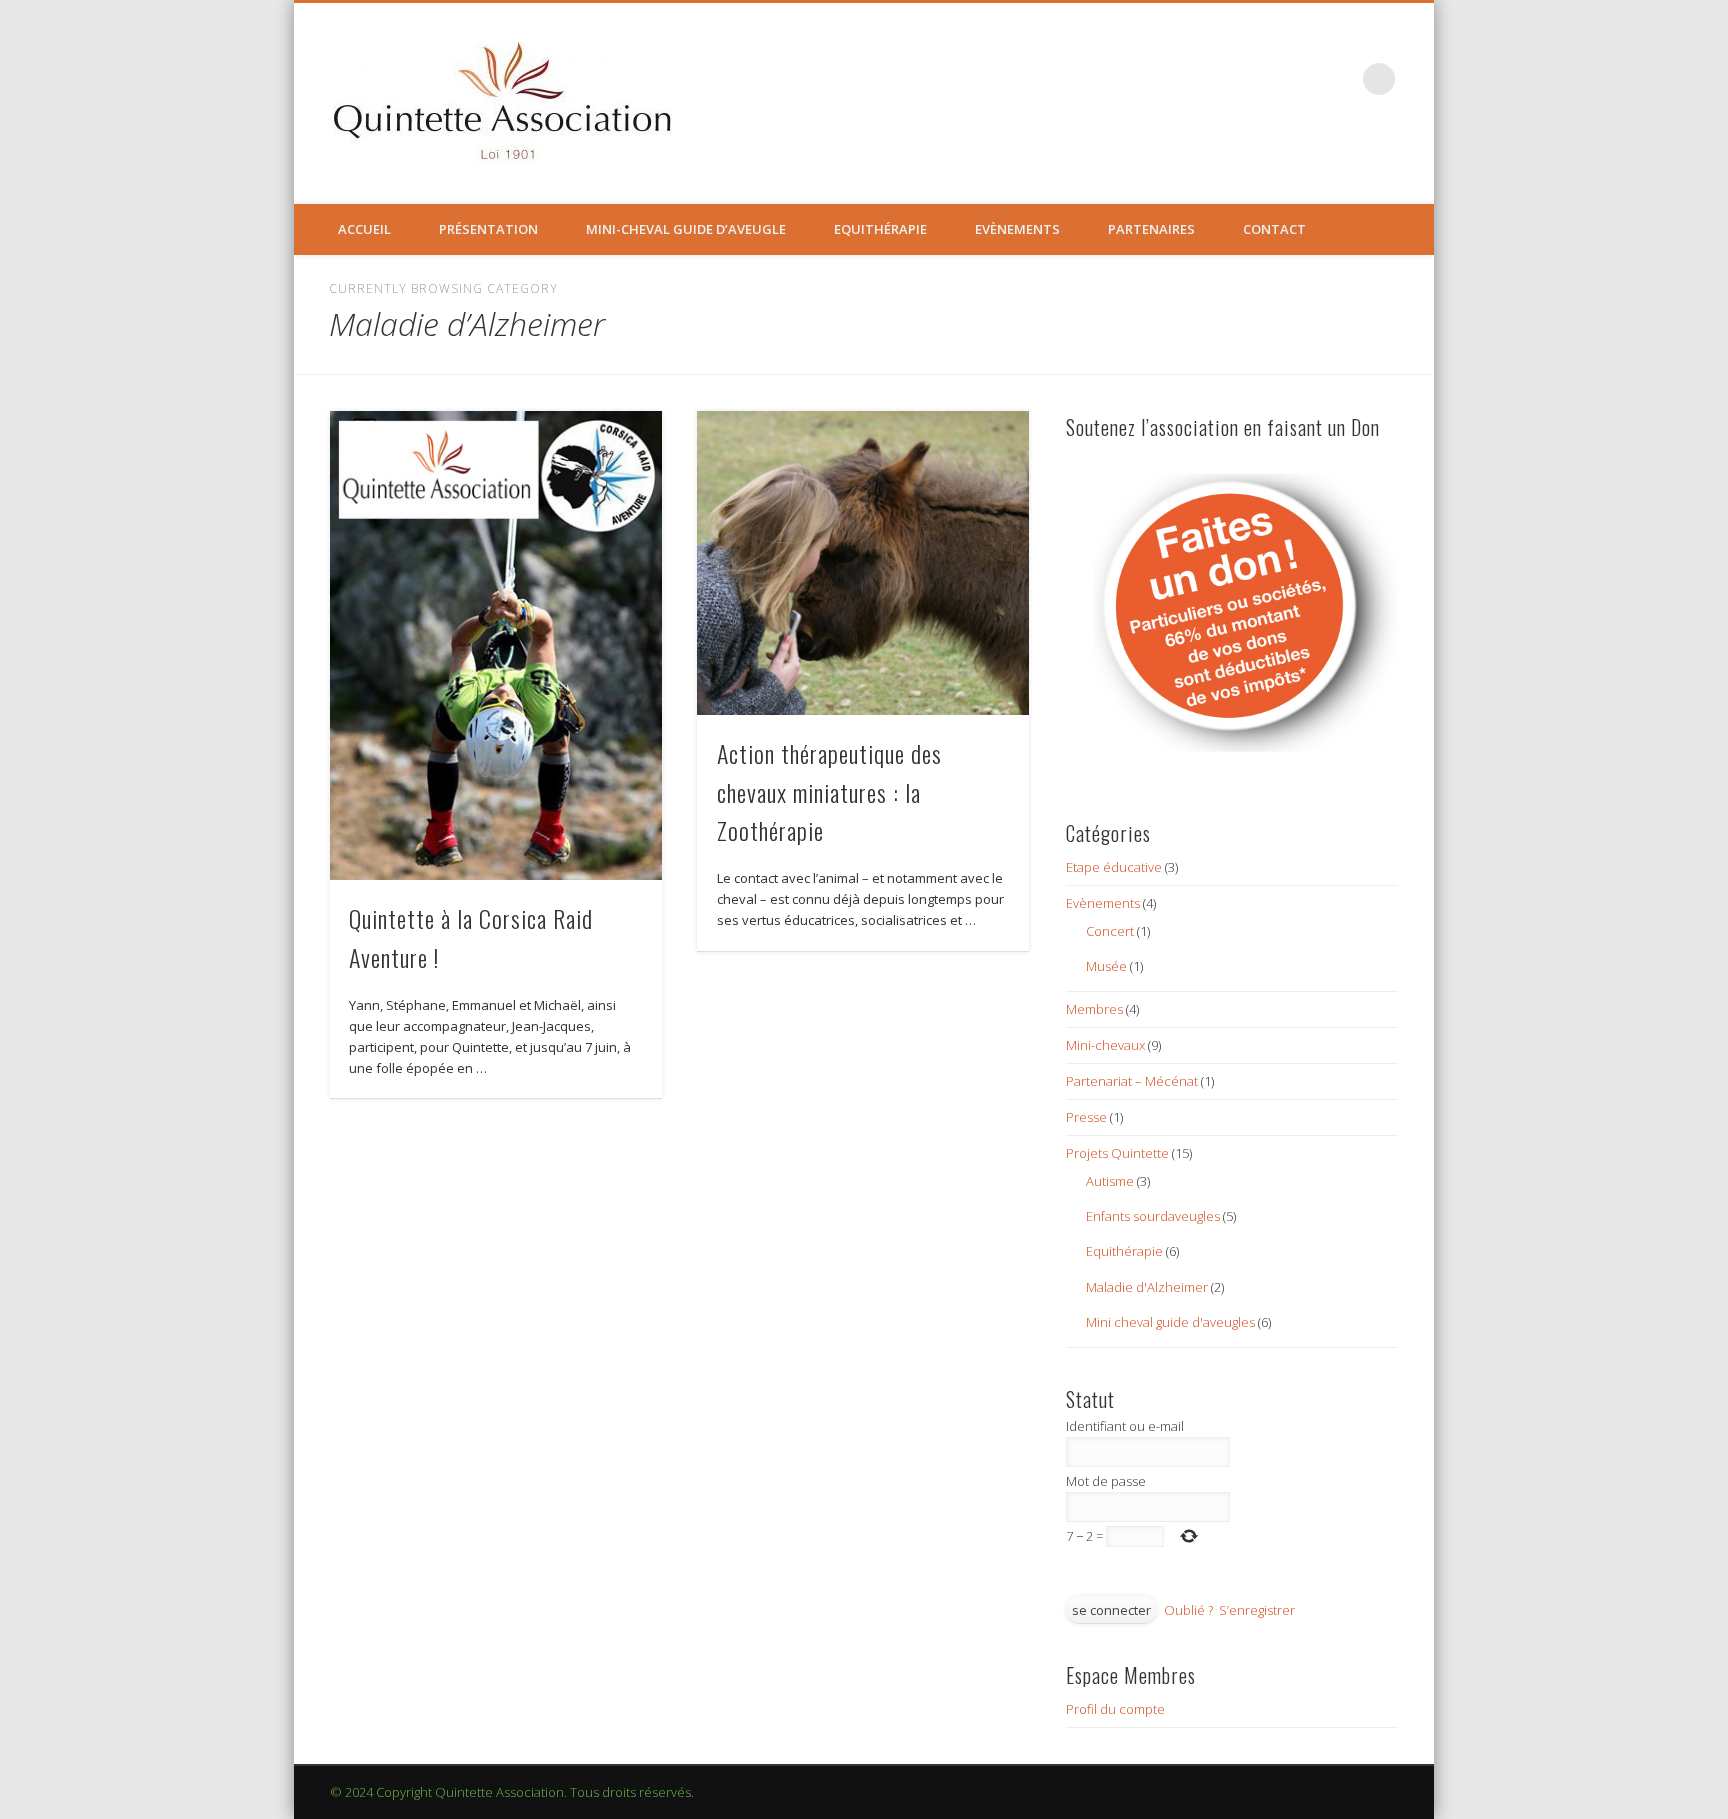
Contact (1274, 229)
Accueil (364, 229)
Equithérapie (880, 229)
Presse (1086, 1117)
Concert (1110, 931)
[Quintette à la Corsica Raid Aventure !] (496, 645)
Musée (1106, 966)
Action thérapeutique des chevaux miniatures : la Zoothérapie (829, 792)
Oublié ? (1188, 1610)
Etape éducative (1114, 867)
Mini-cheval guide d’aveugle (686, 229)
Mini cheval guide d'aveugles (1170, 1322)
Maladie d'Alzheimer (1147, 1287)
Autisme (1110, 1181)
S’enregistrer (1257, 1610)
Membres (1094, 1009)
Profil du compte (1115, 1709)
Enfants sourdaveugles (1153, 1216)
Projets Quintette (1117, 1153)
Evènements (1017, 229)
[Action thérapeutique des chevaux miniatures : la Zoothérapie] (863, 562)
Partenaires (1151, 229)
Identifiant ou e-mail (1125, 1426)
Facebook (1338, 79)
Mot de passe (1106, 1481)
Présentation (488, 229)
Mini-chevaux (1105, 1045)
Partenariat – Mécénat (1132, 1081)
